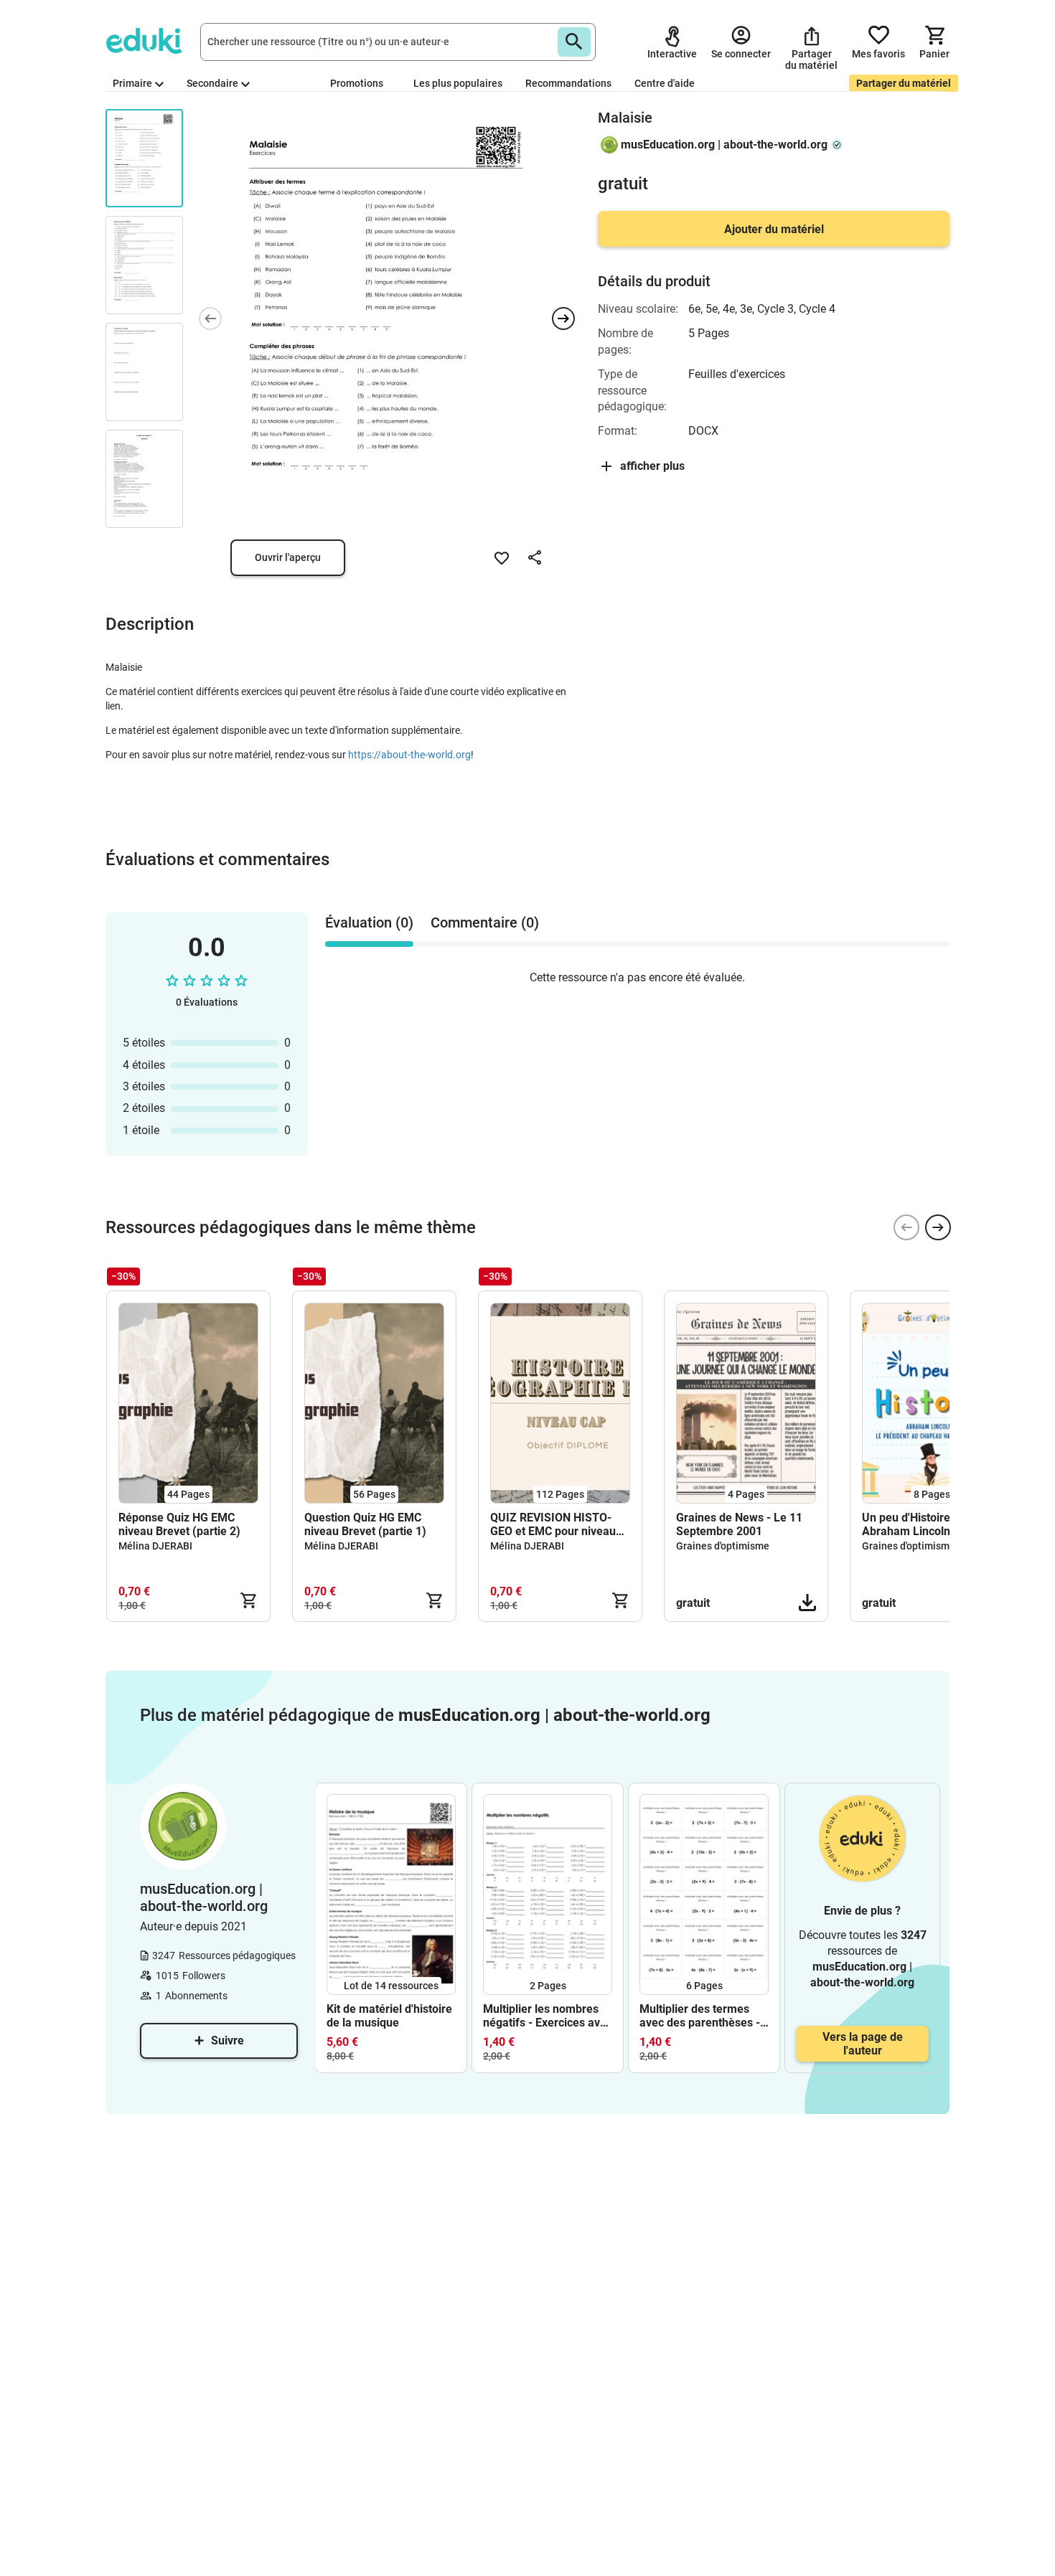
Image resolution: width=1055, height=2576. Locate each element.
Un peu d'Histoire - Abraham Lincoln (910, 1524)
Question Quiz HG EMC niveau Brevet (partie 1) (365, 1524)
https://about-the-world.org (409, 755)
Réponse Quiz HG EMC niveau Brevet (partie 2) (179, 1524)
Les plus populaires (458, 83)
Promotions (357, 83)
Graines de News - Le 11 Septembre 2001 (739, 1524)
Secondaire (212, 83)
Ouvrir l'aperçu (288, 557)
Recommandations (568, 83)
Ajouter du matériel (774, 229)
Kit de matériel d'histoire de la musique (389, 2016)
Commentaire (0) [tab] (485, 923)
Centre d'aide (665, 83)
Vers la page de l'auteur (863, 2044)
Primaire (132, 83)
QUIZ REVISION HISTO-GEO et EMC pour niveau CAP (553, 1524)
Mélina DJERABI (155, 1546)
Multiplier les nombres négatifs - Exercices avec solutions (548, 2016)
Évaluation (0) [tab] (369, 923)
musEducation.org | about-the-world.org (724, 145)
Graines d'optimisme (723, 1546)
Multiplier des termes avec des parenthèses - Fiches (700, 2016)
